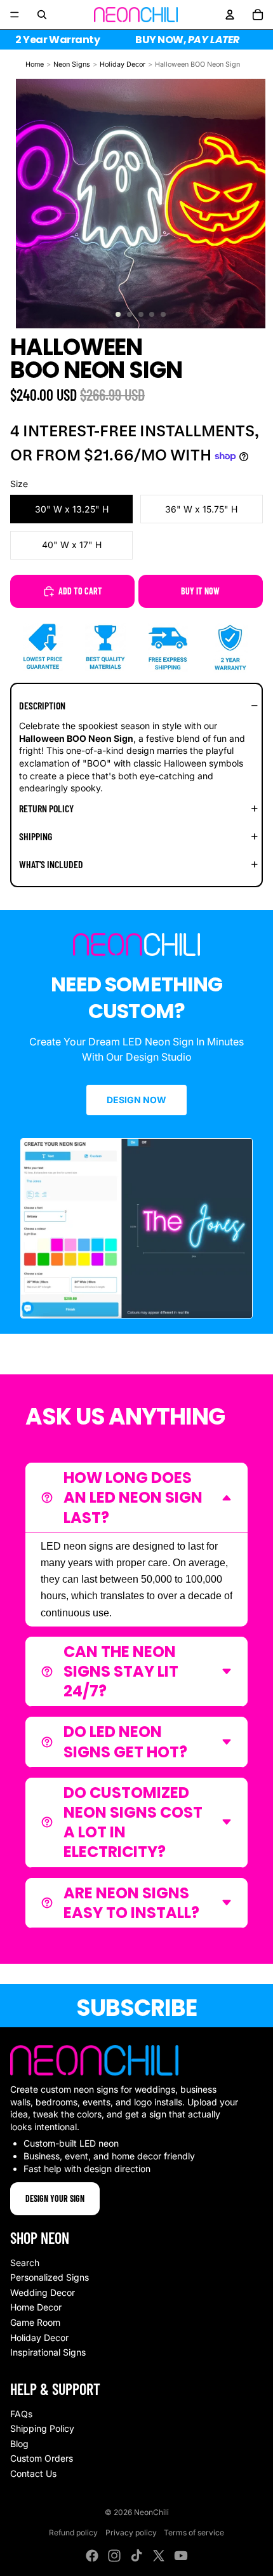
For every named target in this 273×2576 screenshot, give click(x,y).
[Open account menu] (230, 15)
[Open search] (42, 15)
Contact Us (33, 2473)
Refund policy (73, 2532)
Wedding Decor (43, 2292)
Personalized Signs (50, 2277)
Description (42, 705)
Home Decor (36, 2307)
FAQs (21, 2414)
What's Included (51, 864)
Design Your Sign (55, 2198)
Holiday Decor (123, 64)
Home (35, 64)
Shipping (36, 836)
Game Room (35, 2322)
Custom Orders (42, 2458)
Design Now (136, 1100)
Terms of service (194, 2532)
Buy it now (200, 591)
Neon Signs (72, 64)
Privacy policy (131, 2532)
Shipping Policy (42, 2428)
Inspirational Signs (48, 2352)
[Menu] (15, 15)
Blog (19, 2444)
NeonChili (151, 2512)
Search (25, 2263)
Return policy (46, 808)
